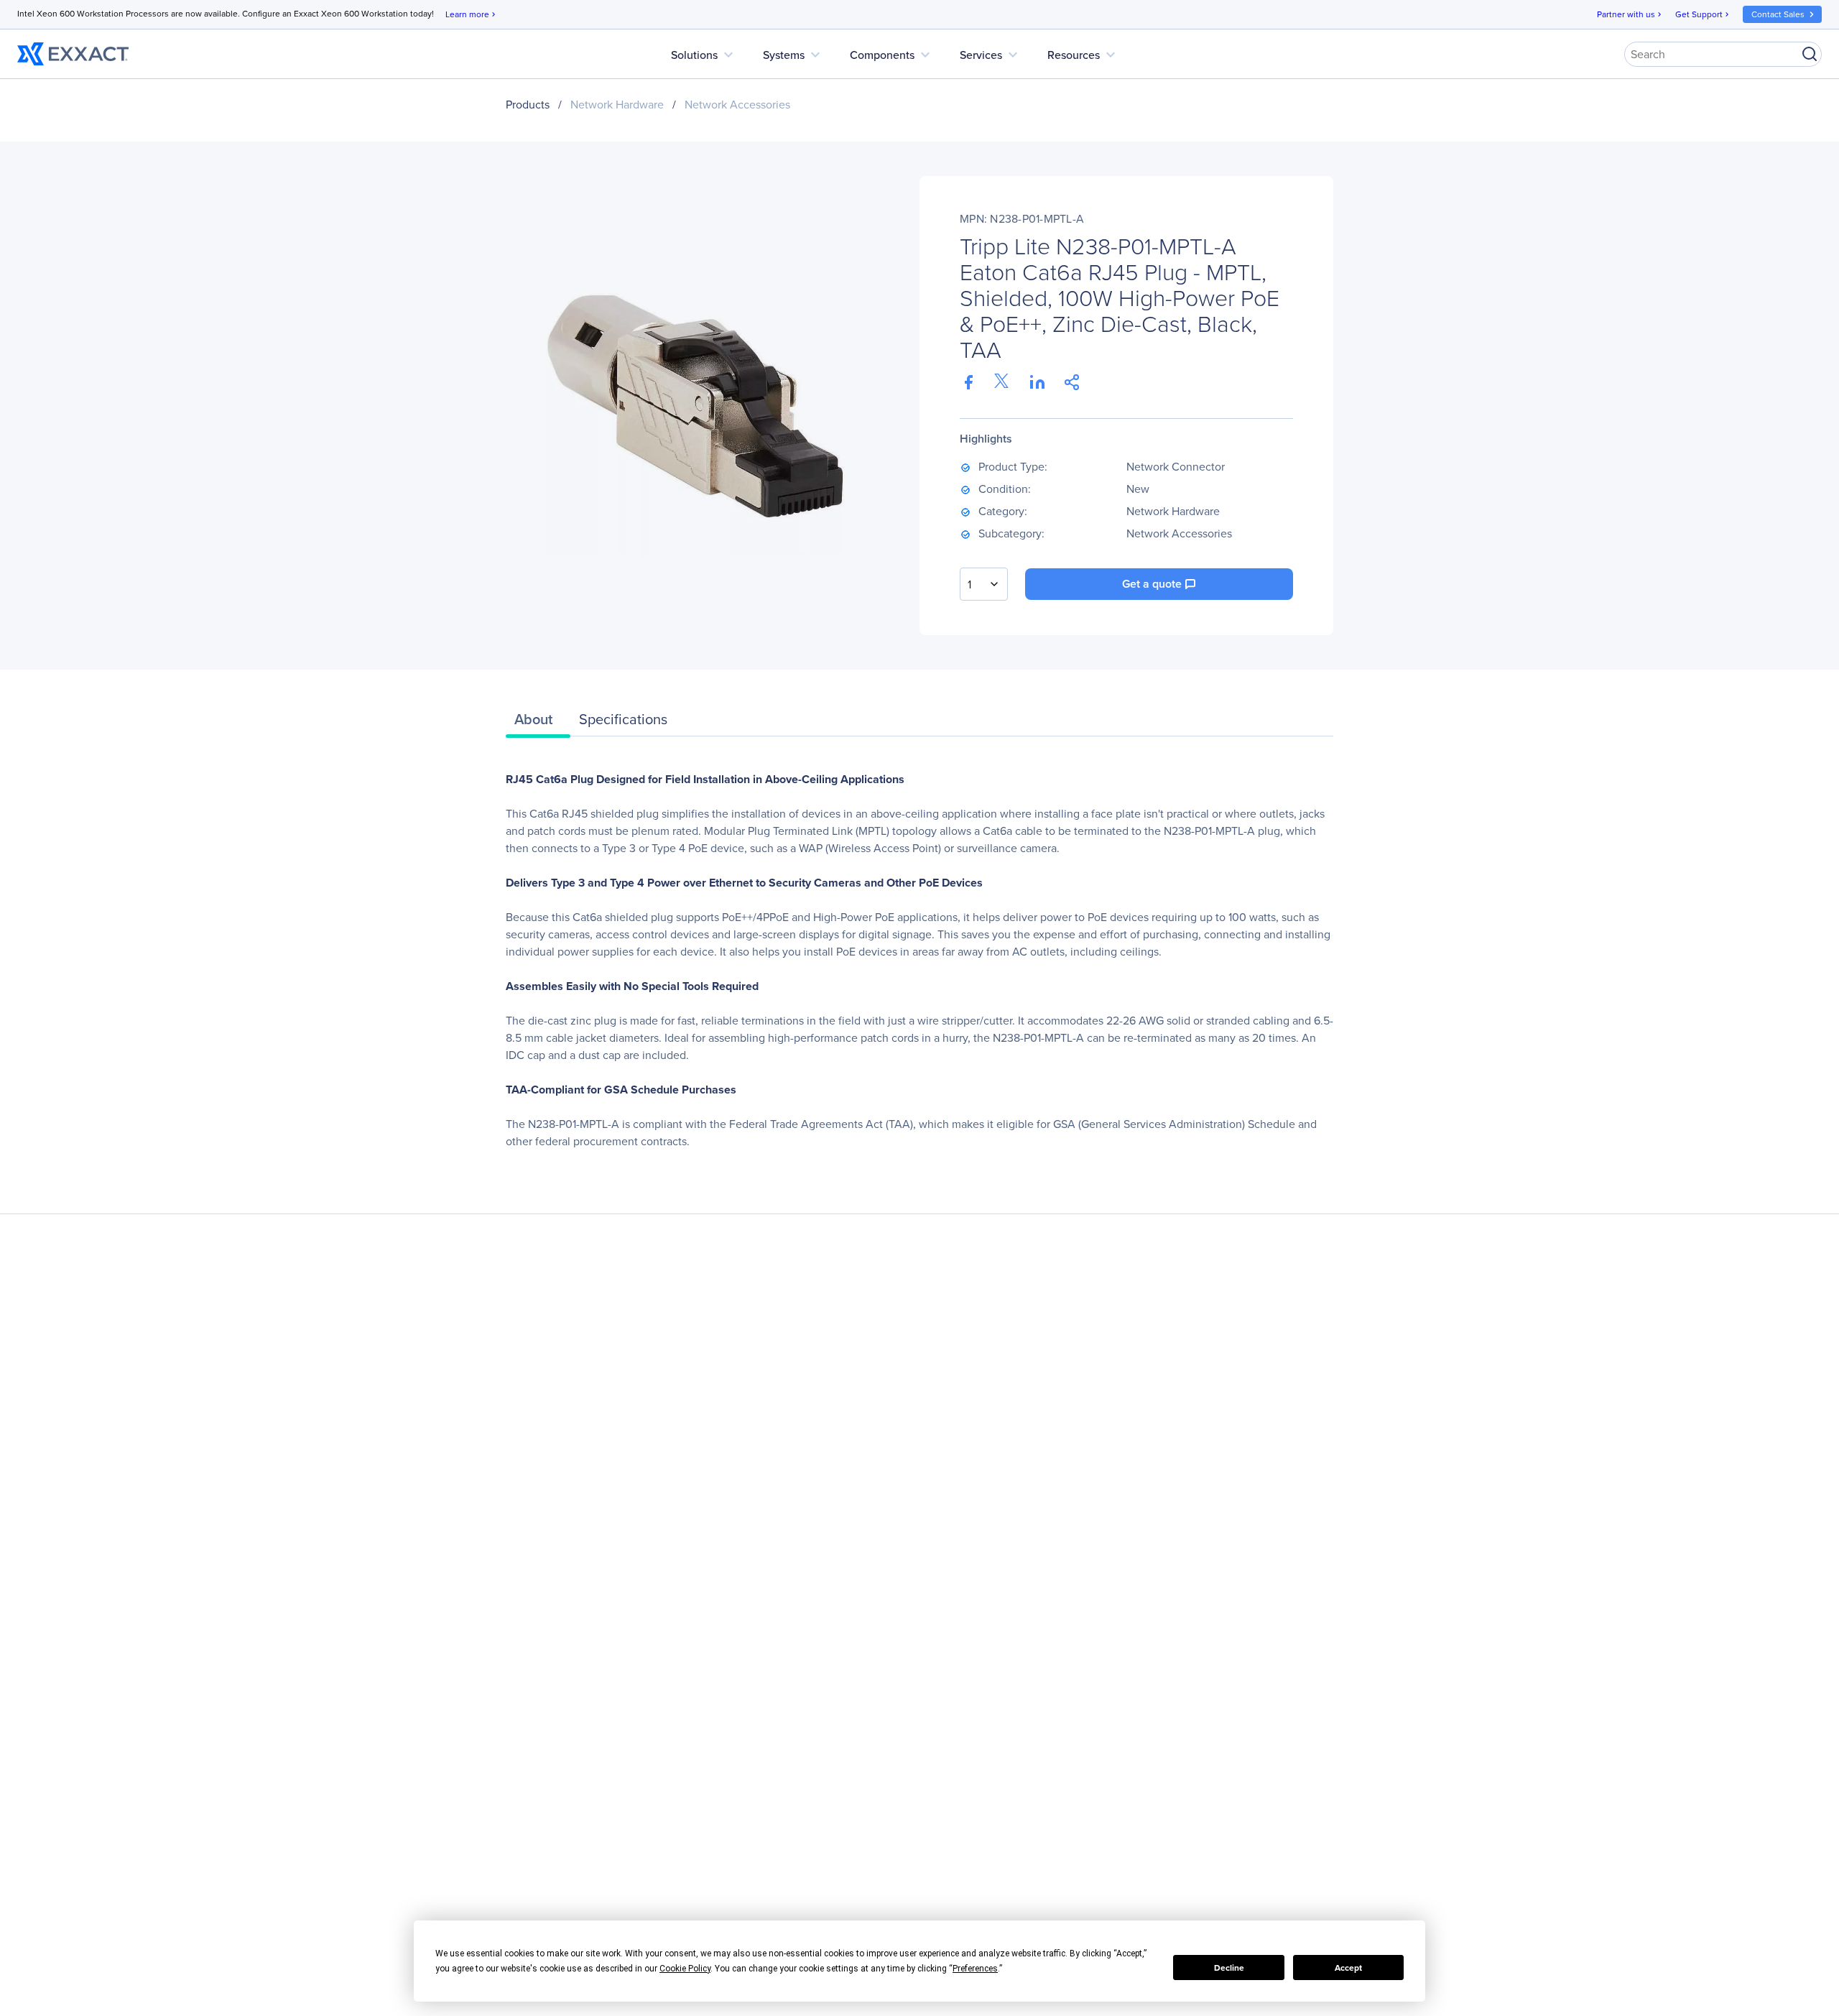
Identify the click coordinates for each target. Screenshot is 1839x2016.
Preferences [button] (975, 1969)
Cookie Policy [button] (685, 1969)
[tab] (538, 723)
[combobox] (984, 584)
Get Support (1703, 14)
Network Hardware (617, 105)
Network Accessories (737, 105)
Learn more (472, 14)
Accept (1348, 1968)
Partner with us (1630, 14)
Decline (1229, 1968)
